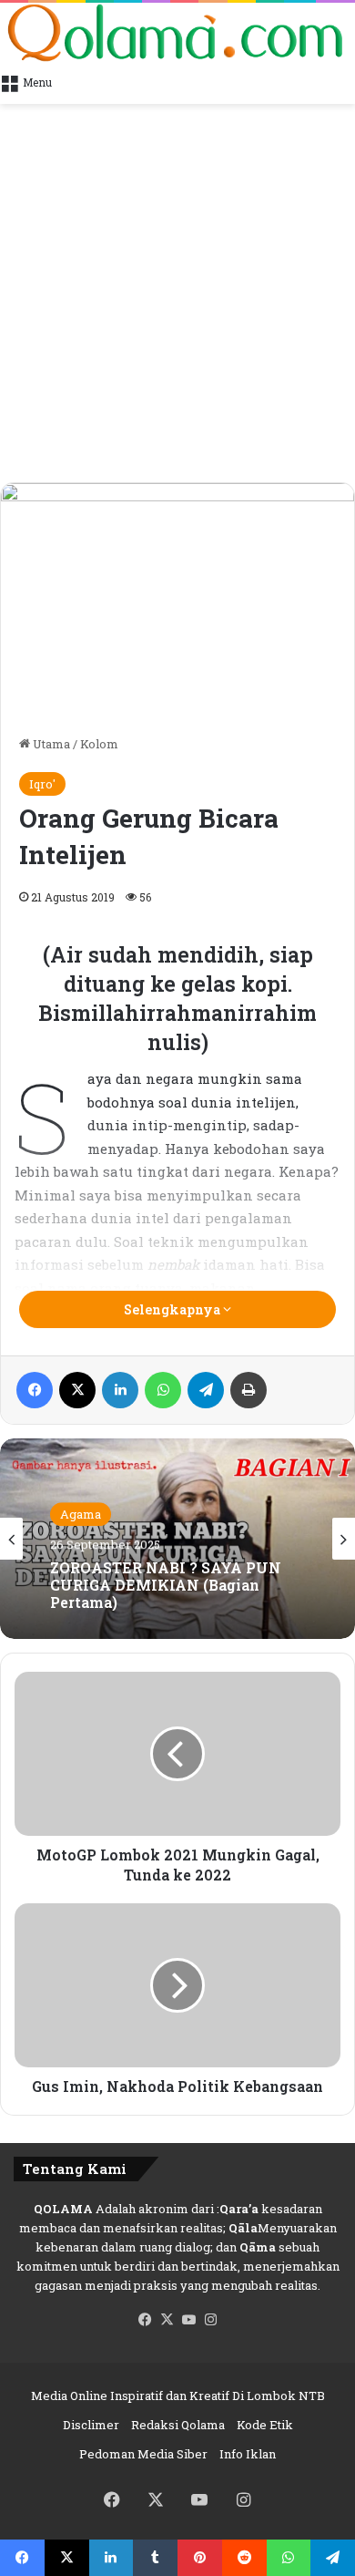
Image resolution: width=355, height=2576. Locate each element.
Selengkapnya (173, 1309)
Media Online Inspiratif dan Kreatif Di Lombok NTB (178, 2396)
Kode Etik (265, 2425)
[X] (167, 2320)
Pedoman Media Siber (143, 2454)
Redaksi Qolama (178, 2425)
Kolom (99, 744)
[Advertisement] (177, 295)
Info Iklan (248, 2454)
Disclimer (91, 2425)
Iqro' (42, 784)
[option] (177, 1539)
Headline (86, 1534)
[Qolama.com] (177, 33)
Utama (50, 744)
